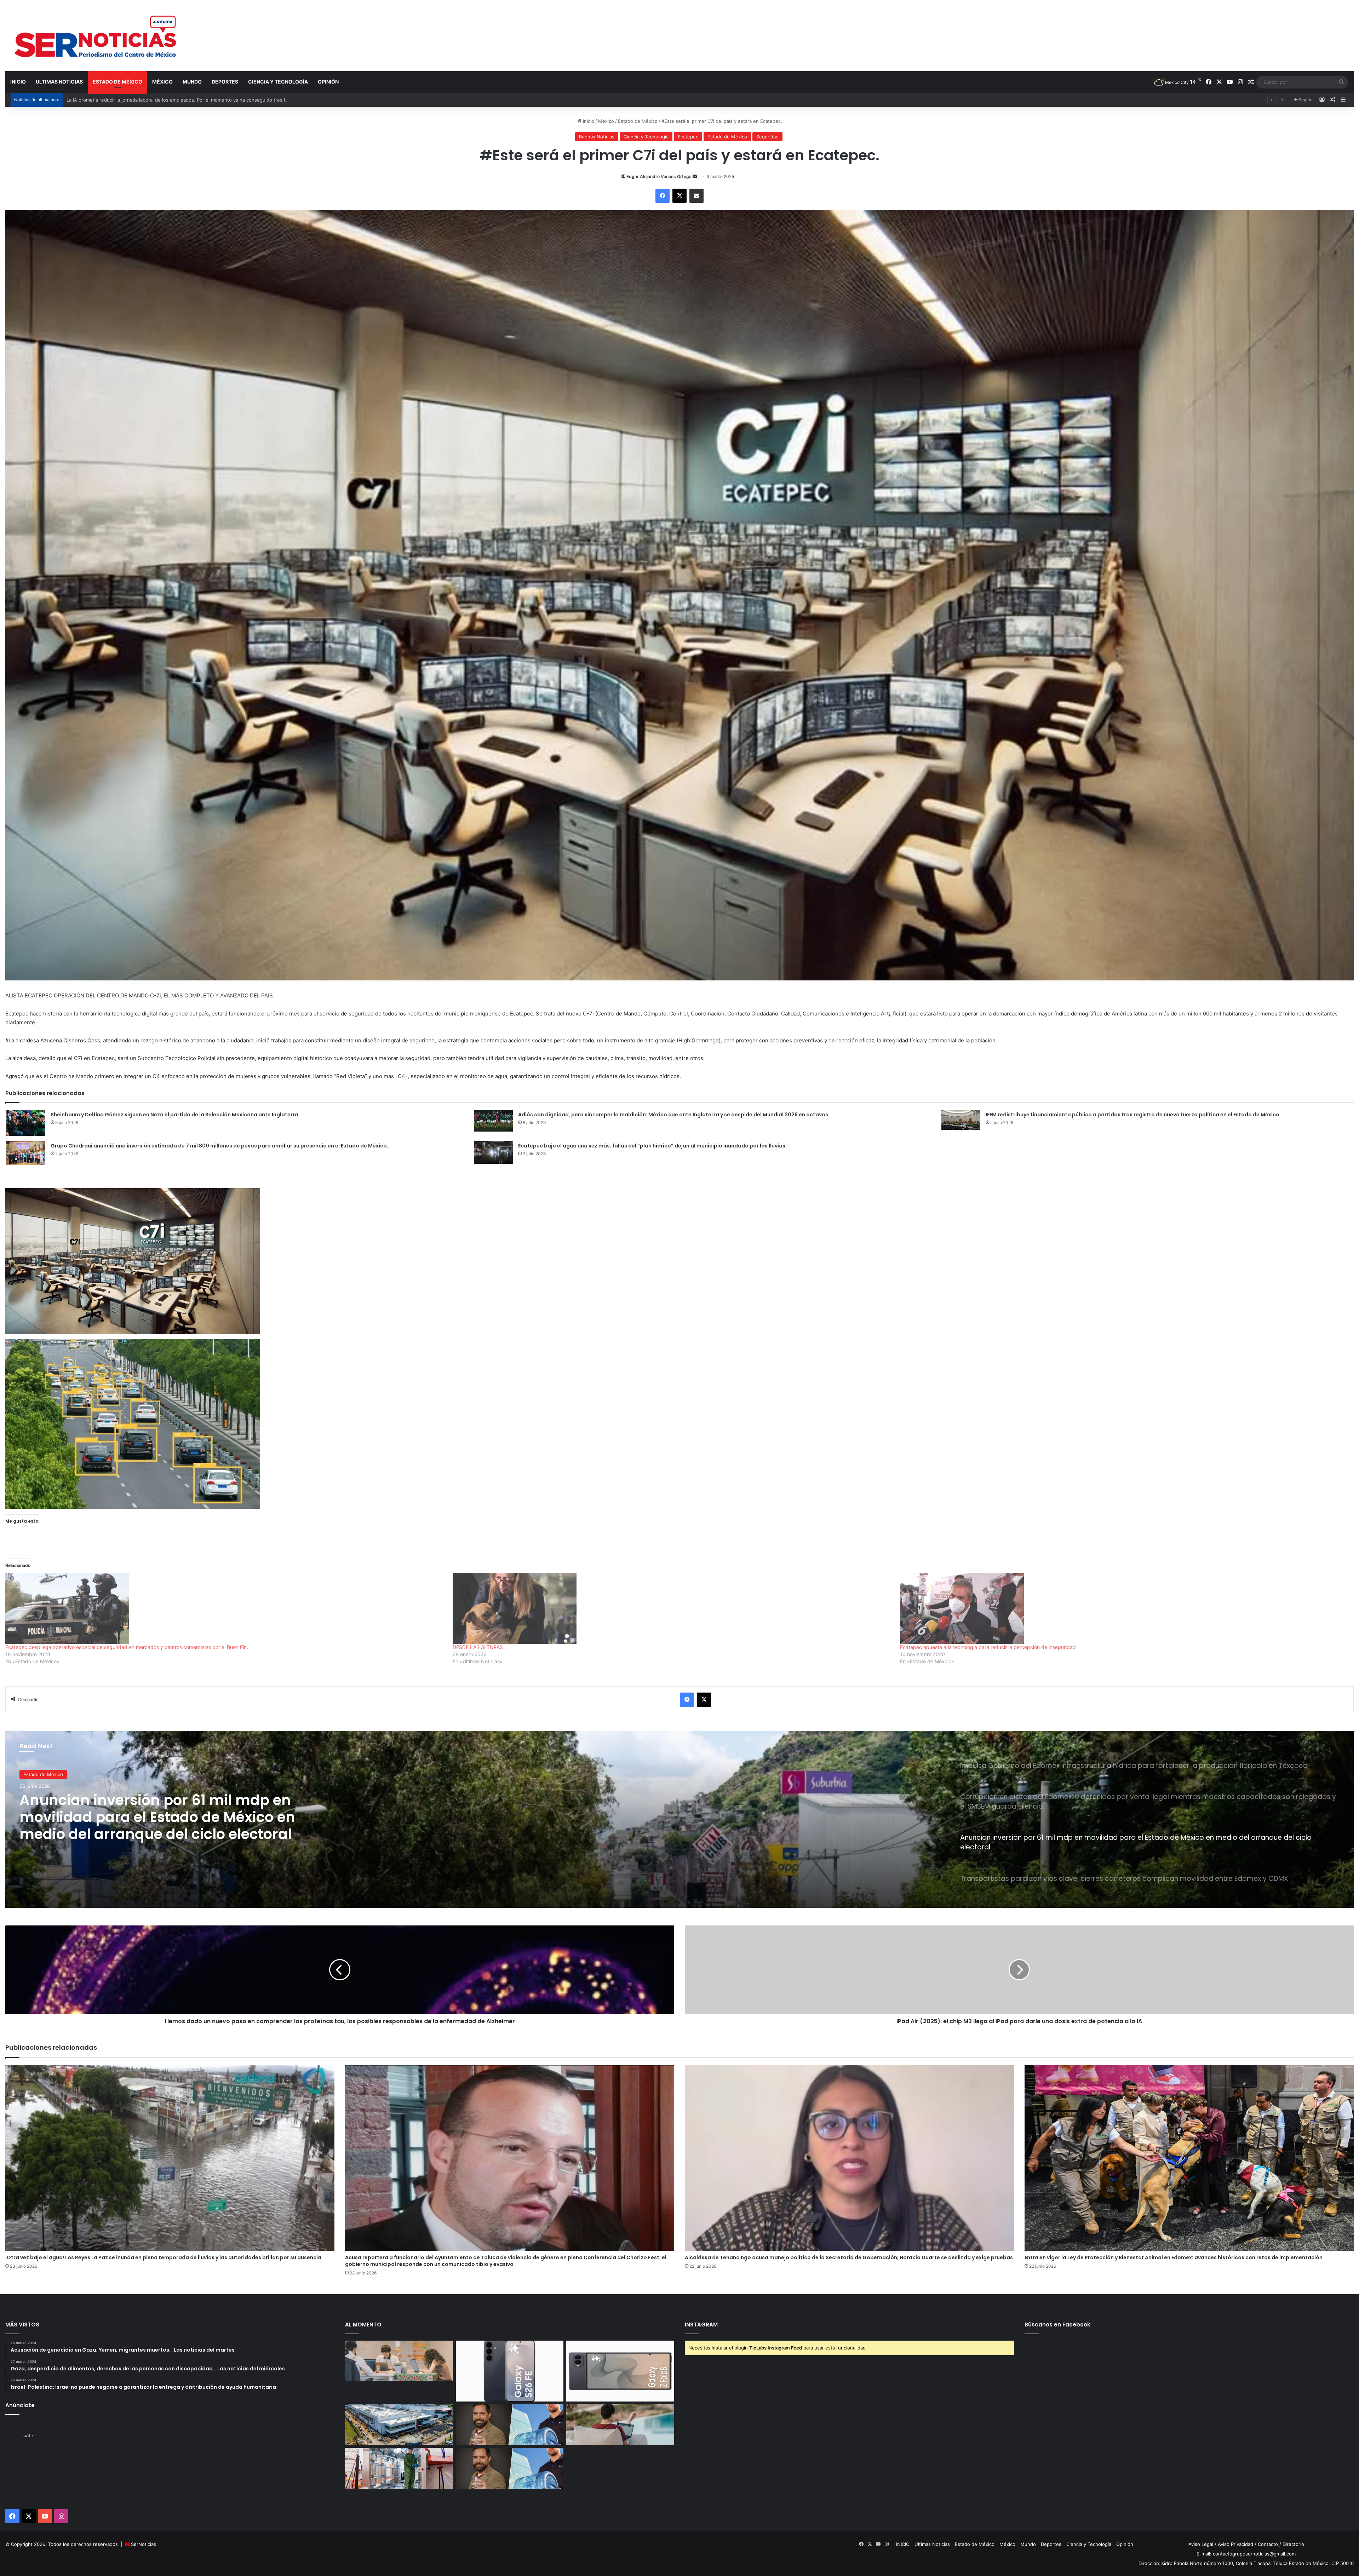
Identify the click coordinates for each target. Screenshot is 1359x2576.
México (162, 82)
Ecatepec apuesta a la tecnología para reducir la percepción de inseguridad (988, 1647)
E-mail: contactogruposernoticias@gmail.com (1246, 2554)
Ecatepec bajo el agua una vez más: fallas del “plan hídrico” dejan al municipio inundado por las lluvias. (652, 1146)
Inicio (588, 121)
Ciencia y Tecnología (278, 82)
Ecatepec (688, 137)
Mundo (192, 82)
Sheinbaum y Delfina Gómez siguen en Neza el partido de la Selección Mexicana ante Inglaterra (174, 1115)
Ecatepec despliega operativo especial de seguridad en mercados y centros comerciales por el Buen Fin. (127, 1647)
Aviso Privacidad (1235, 2544)
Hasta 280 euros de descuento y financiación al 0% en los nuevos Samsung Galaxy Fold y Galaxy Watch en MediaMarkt (198, 100)
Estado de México (117, 82)
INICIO (18, 82)
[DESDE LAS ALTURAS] (673, 1608)
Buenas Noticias (597, 137)
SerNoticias (144, 2544)
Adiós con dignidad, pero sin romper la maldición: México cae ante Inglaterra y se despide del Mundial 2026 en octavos (673, 1115)
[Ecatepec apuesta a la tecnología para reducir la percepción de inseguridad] (1120, 1608)
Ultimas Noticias (59, 82)
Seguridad (767, 137)
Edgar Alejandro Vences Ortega (659, 176)
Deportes (225, 82)
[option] (679, 1819)
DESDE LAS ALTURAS (478, 1647)
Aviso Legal (1201, 2544)
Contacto (1268, 2544)
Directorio (1293, 2544)
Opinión (328, 82)
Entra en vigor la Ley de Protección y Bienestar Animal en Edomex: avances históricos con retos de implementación (1174, 2257)
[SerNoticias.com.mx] (96, 35)
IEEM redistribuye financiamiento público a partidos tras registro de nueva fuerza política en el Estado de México (1132, 1115)
